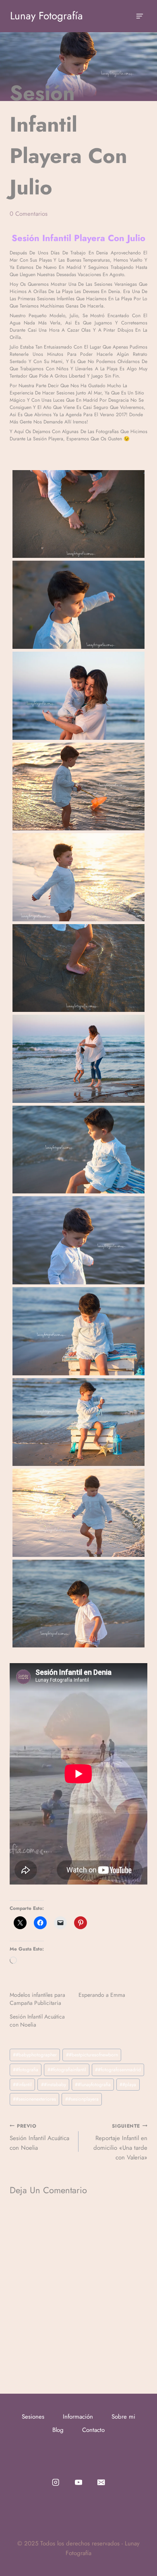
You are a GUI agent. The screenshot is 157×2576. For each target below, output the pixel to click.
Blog (58, 2430)
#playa (128, 2085)
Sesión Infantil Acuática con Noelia (39, 2137)
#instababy (54, 2085)
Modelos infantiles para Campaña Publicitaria (37, 1999)
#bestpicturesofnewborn (92, 2055)
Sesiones (33, 2417)
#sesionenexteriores (34, 2099)
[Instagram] (56, 2482)
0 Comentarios (29, 214)
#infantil (22, 2085)
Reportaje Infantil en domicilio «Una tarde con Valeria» (120, 2142)
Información (78, 2417)
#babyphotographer (35, 2055)
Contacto (93, 2430)
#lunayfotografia (93, 2085)
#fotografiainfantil (67, 2070)
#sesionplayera (82, 2099)
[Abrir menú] (139, 16)
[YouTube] (79, 2482)
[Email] (101, 2482)
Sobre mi (123, 2417)
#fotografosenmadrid (118, 2070)
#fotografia (26, 2070)
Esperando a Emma (102, 1995)
